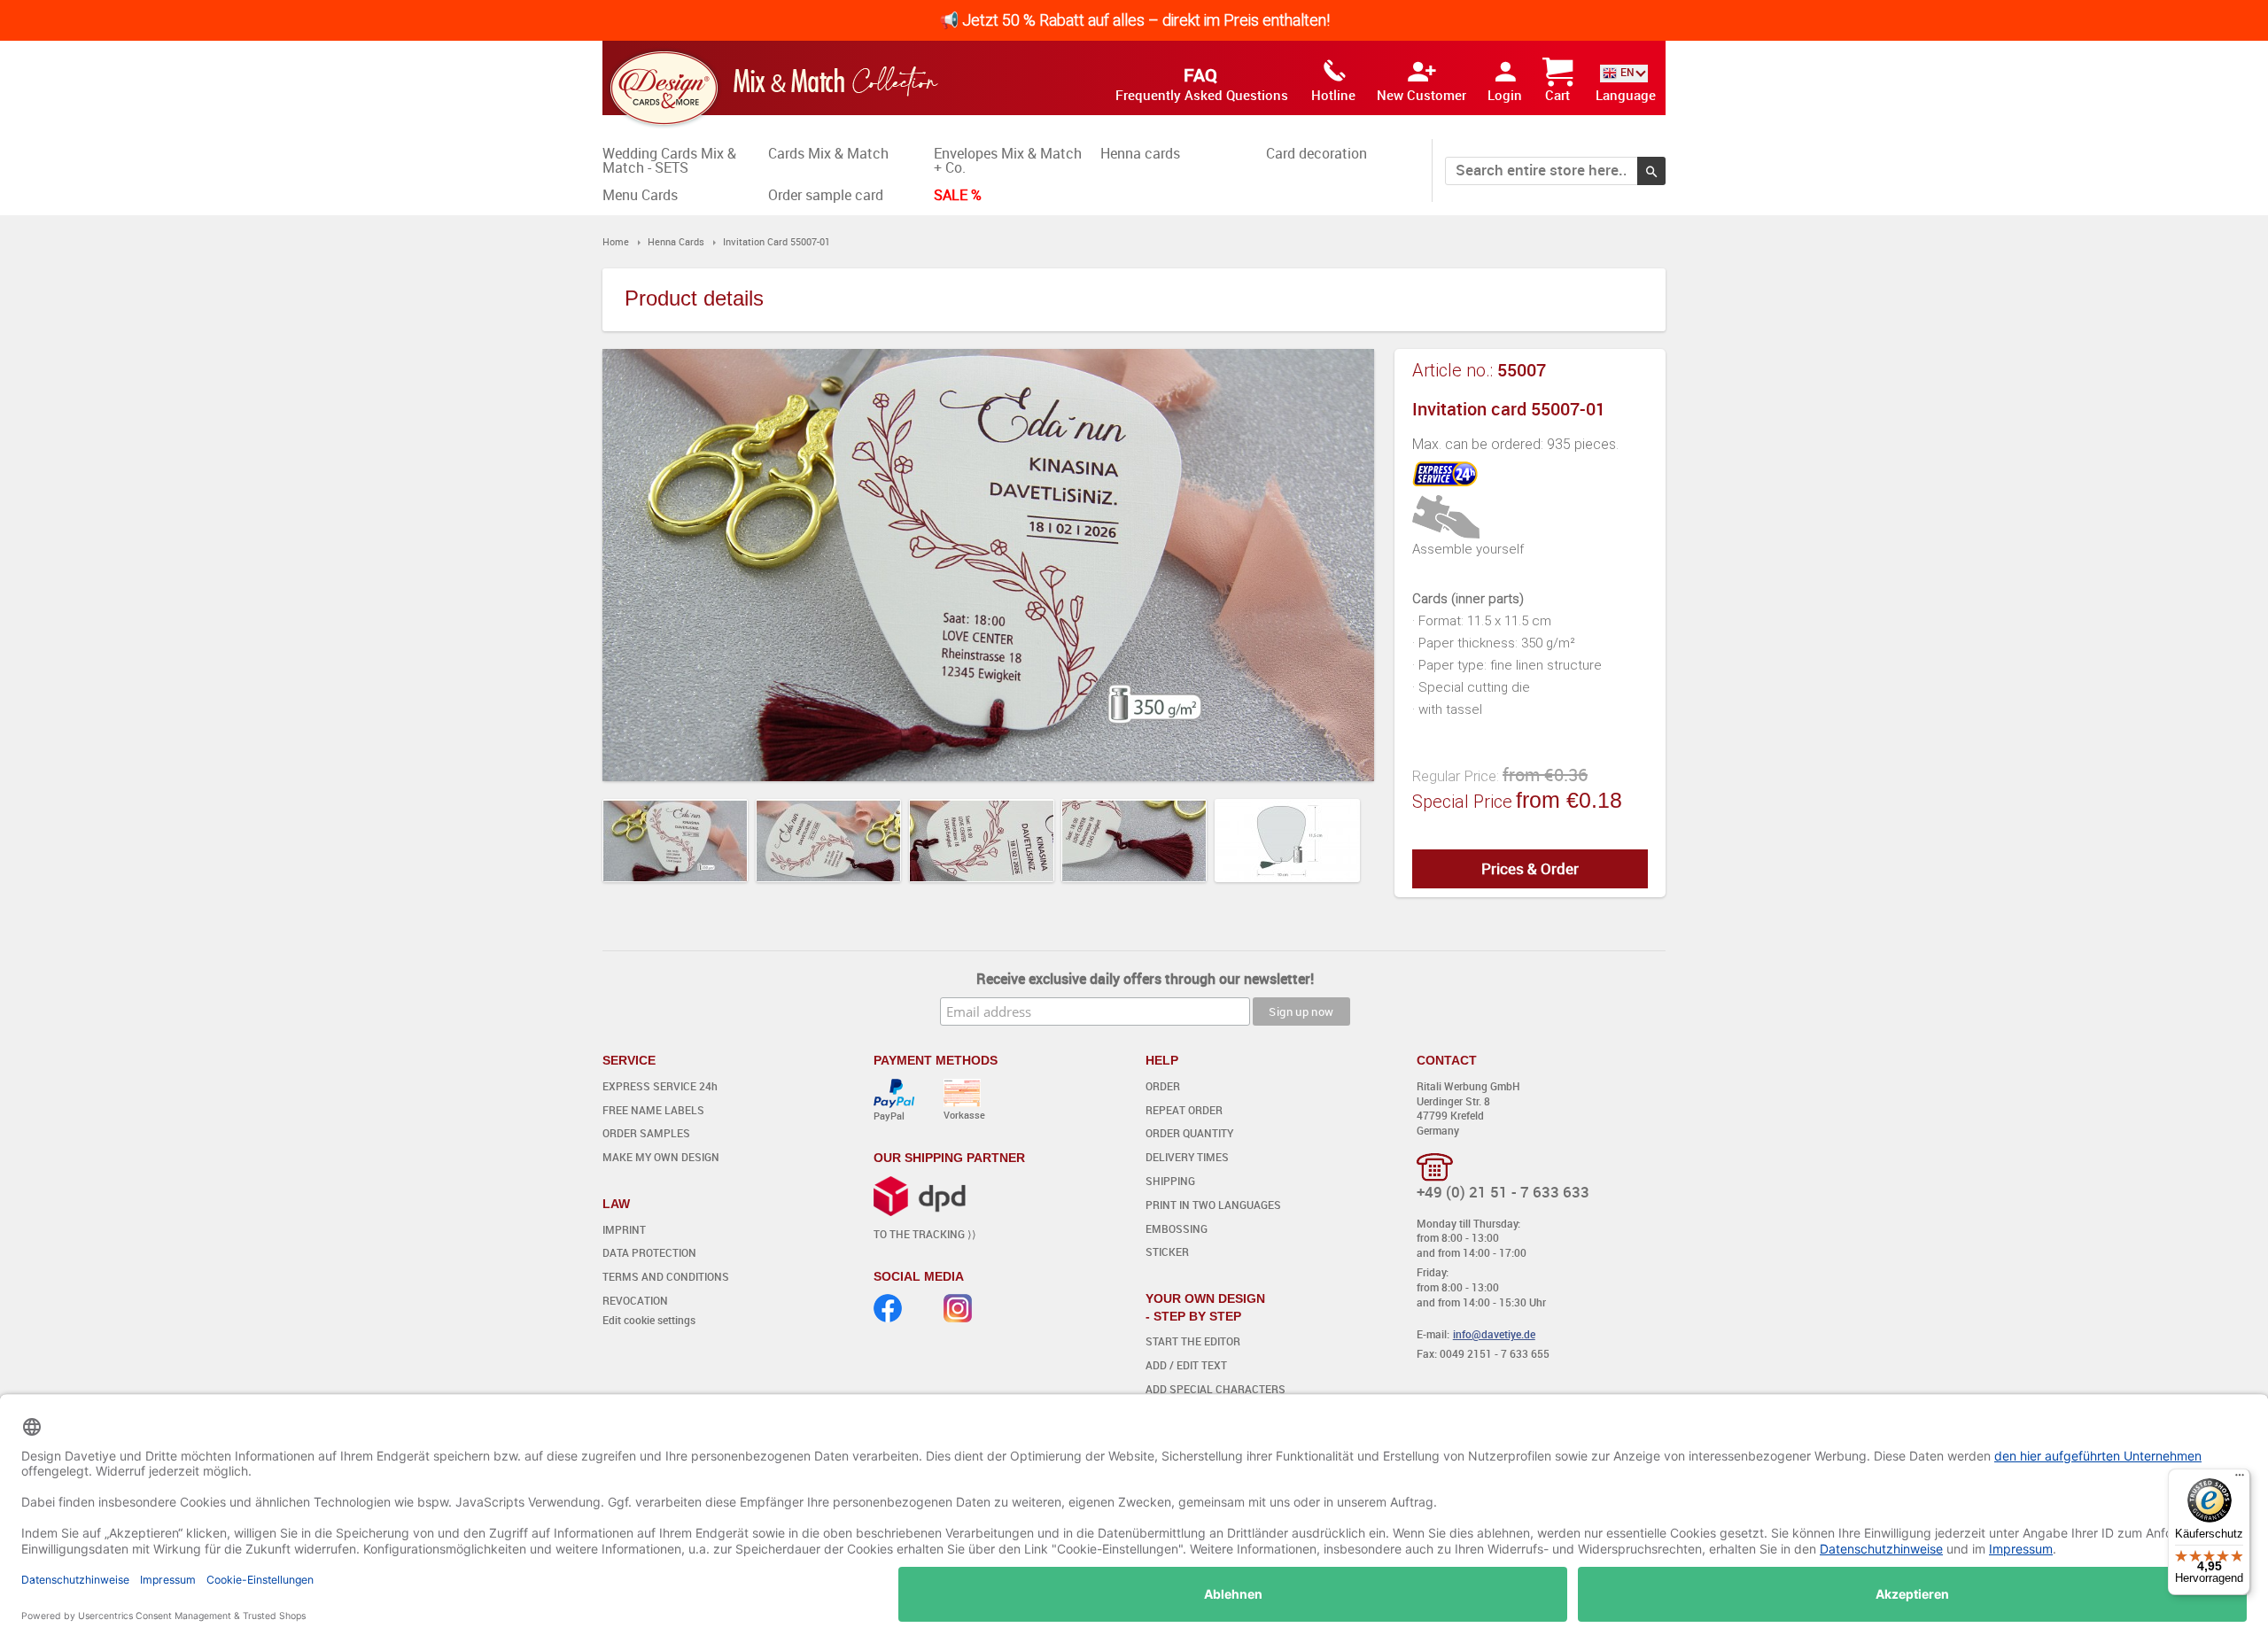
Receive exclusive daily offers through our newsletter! (1145, 979)
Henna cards (1140, 153)
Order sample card (826, 195)
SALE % (958, 195)
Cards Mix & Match (828, 153)
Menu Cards (640, 195)
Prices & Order (1530, 868)
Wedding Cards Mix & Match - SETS (669, 160)
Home (616, 241)
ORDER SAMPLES (646, 1133)
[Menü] (2240, 1479)
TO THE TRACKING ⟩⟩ (925, 1234)
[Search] (1651, 171)
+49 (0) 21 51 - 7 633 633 (1503, 1192)
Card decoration (1317, 153)
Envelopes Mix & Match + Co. (1008, 160)
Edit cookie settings (649, 1320)
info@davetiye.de (1494, 1334)
